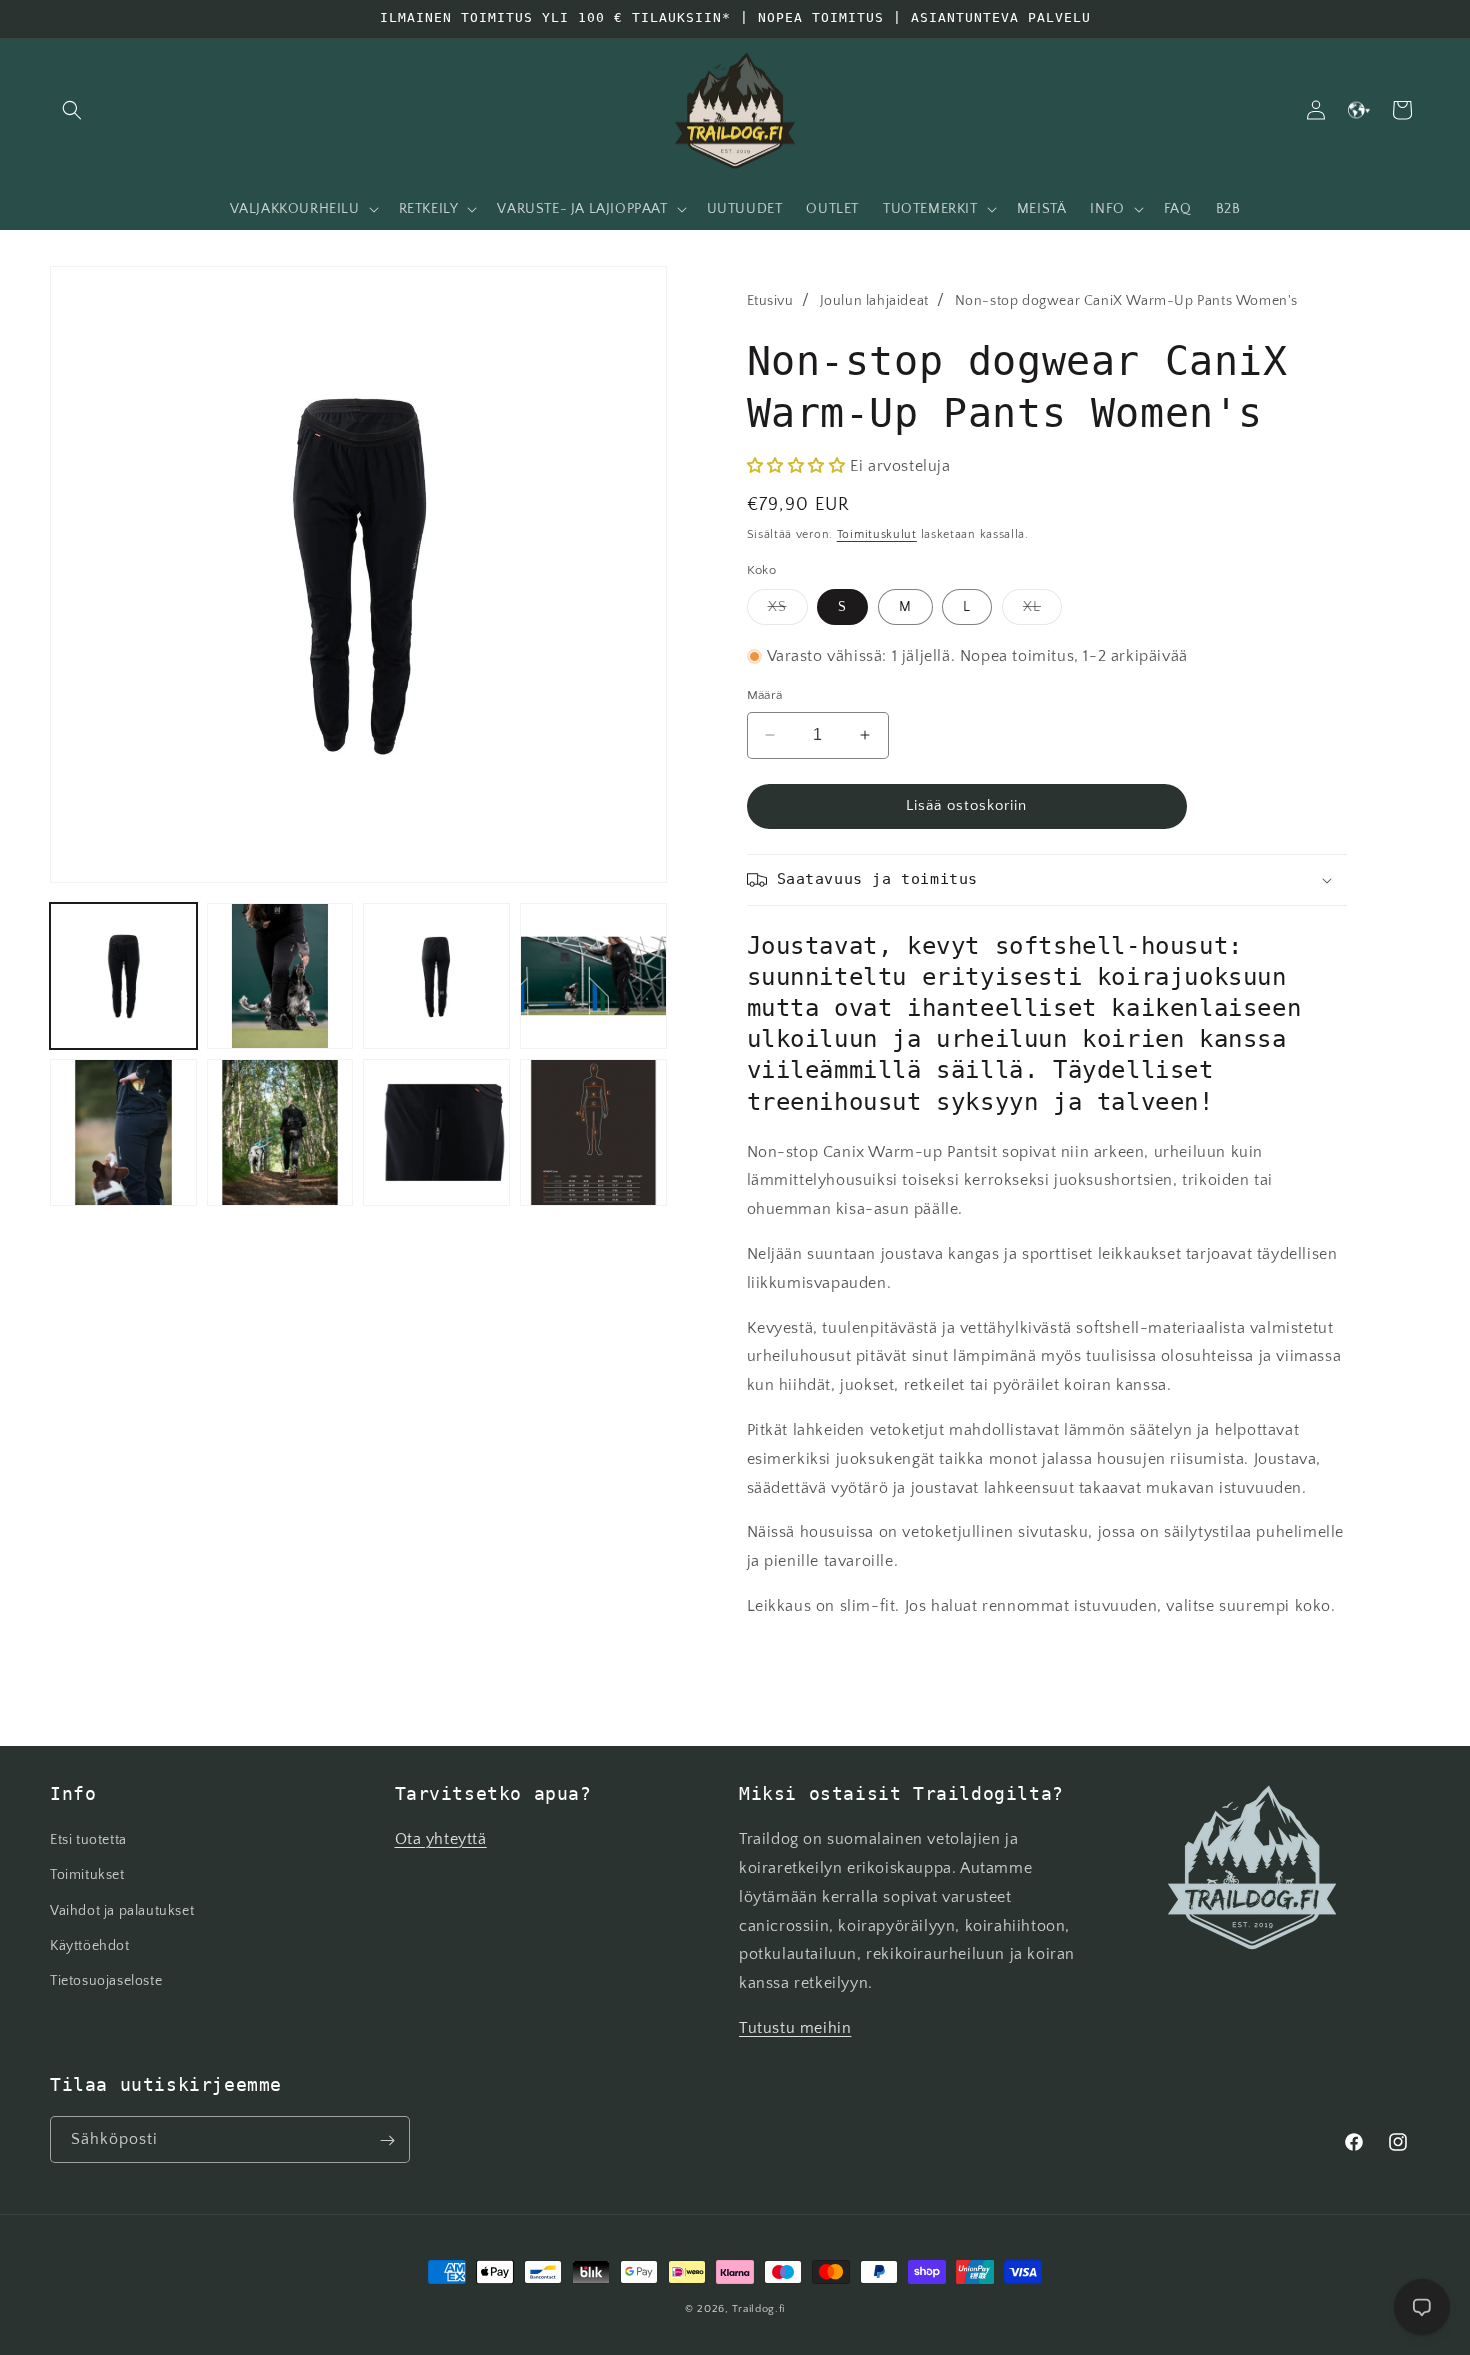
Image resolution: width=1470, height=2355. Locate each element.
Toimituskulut (877, 534)
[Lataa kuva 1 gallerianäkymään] (123, 976)
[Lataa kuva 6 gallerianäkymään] (280, 1132)
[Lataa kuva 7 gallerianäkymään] (436, 1132)
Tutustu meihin (795, 2028)
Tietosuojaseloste (106, 1981)
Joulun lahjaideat (874, 301)
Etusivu (770, 301)
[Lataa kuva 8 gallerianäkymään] (593, 1132)
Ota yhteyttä (441, 1840)
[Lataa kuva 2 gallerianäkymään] (280, 976)
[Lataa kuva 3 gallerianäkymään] (436, 976)
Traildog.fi (758, 2309)
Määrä (765, 695)
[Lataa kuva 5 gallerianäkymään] (123, 1132)
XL (1042, 611)
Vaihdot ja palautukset (122, 1911)
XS (788, 611)
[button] (72, 110)
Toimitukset (87, 1876)
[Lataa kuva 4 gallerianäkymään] (593, 976)
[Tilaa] (387, 2140)
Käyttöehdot (90, 1946)
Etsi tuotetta (88, 1841)
